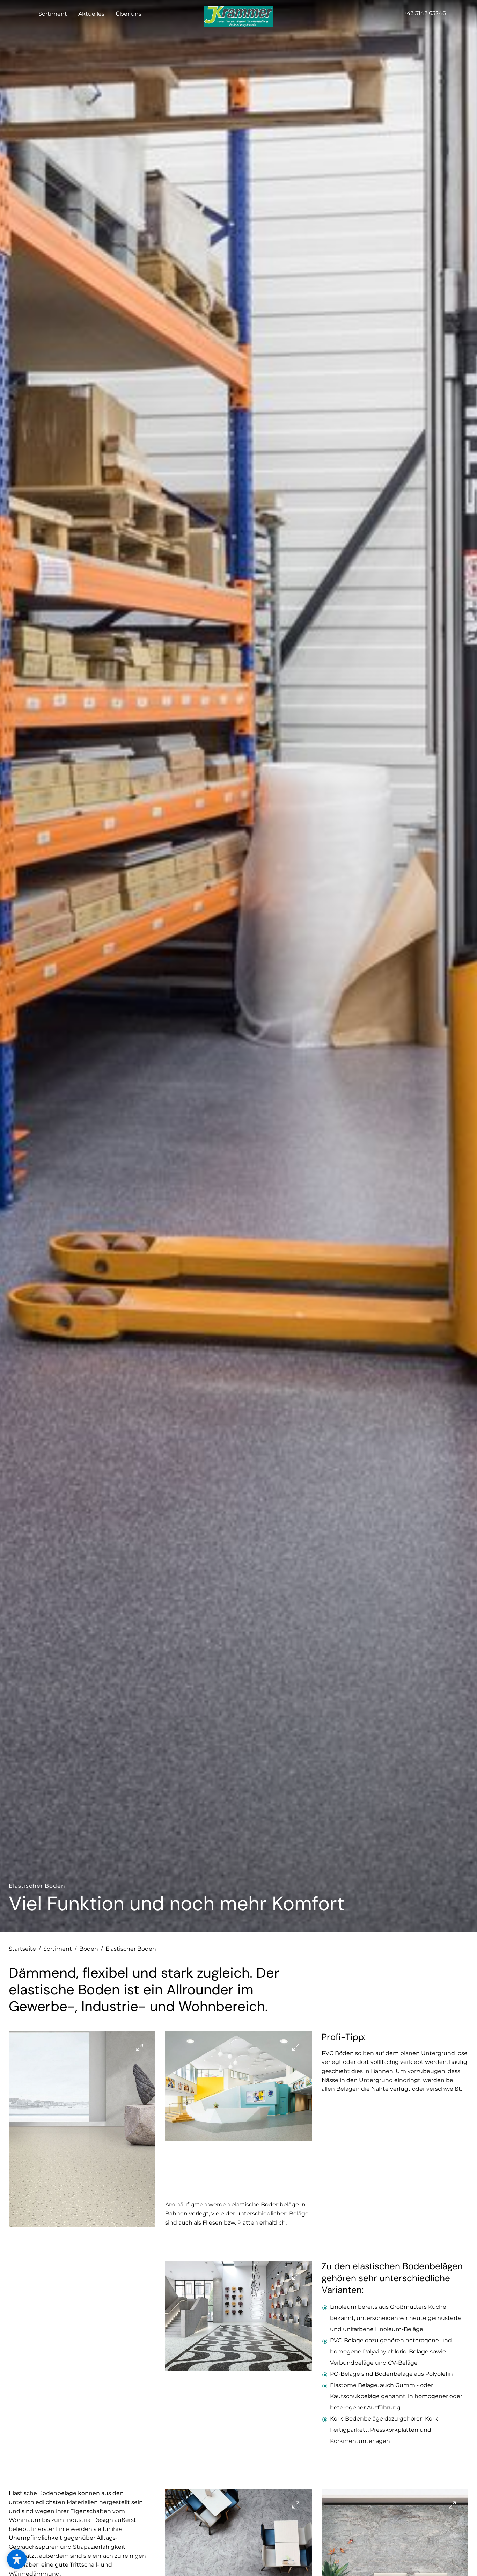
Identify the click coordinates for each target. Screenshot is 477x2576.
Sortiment (60, 1949)
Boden (91, 1949)
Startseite (25, 1949)
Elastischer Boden (131, 1949)
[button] (17, 2559)
